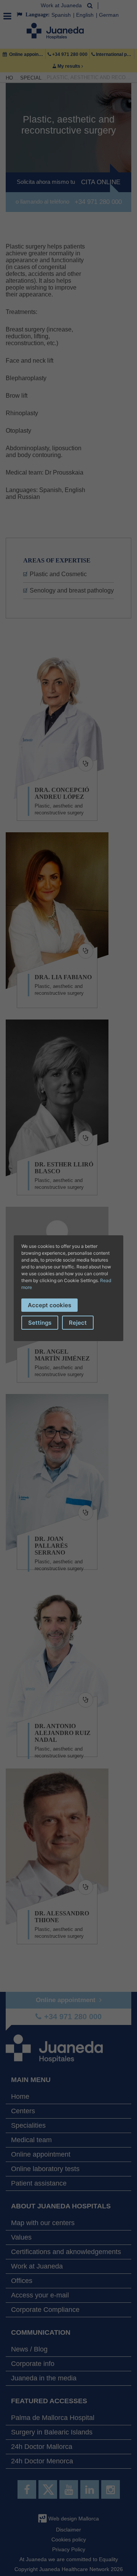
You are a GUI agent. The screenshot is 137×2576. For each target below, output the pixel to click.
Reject (78, 1323)
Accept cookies (49, 1305)
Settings (40, 1323)
